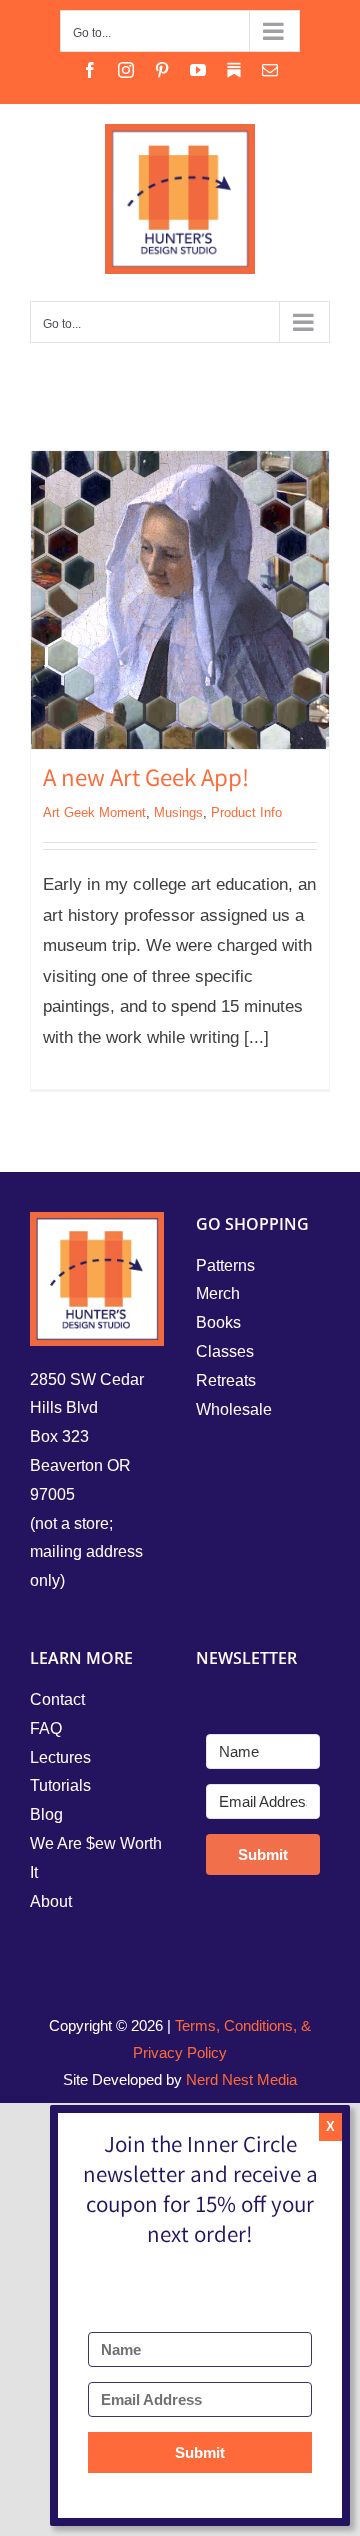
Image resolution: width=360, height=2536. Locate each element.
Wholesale (234, 1409)
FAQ (46, 1728)
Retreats (226, 1380)
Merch (218, 1293)
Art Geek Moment (94, 812)
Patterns (225, 1265)
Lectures (60, 1757)
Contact (57, 1699)
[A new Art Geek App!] (180, 600)
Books (218, 1322)
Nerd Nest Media (241, 2079)
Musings (178, 812)
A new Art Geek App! (146, 781)
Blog (46, 1814)
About (51, 1901)
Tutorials (60, 1785)
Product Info (246, 812)
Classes (225, 1351)
